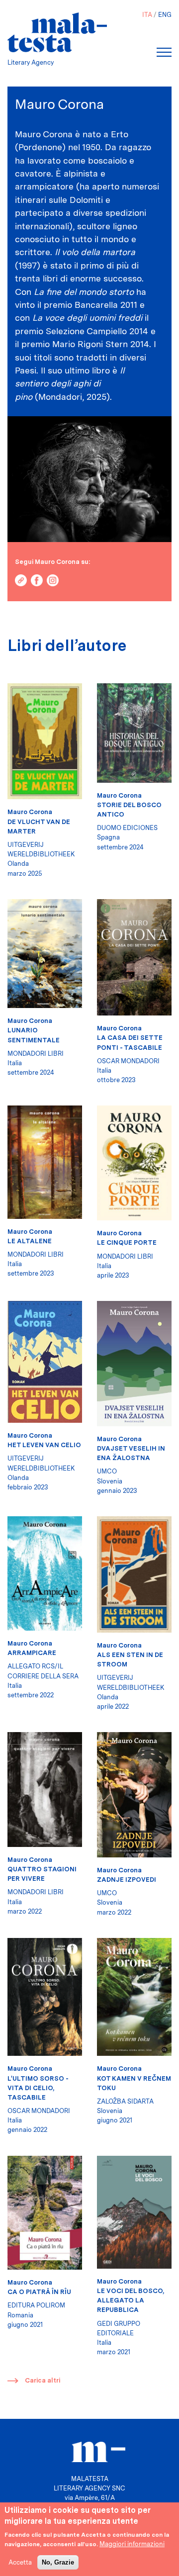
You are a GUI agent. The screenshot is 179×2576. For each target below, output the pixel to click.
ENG (165, 15)
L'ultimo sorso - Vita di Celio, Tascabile (38, 2088)
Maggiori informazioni (132, 2544)
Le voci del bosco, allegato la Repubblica (131, 2300)
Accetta (20, 2562)
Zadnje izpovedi (127, 1880)
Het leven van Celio (44, 1445)
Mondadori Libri (36, 1054)
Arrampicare (32, 1653)
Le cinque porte (127, 1242)
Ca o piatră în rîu (39, 2292)
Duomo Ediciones (127, 828)
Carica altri (43, 2380)
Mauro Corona (30, 812)
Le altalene (30, 1241)
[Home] (57, 32)
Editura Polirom (36, 2305)
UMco (107, 1471)
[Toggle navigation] (164, 52)
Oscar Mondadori (128, 1061)
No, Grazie (58, 2562)
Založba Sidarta (125, 2101)
